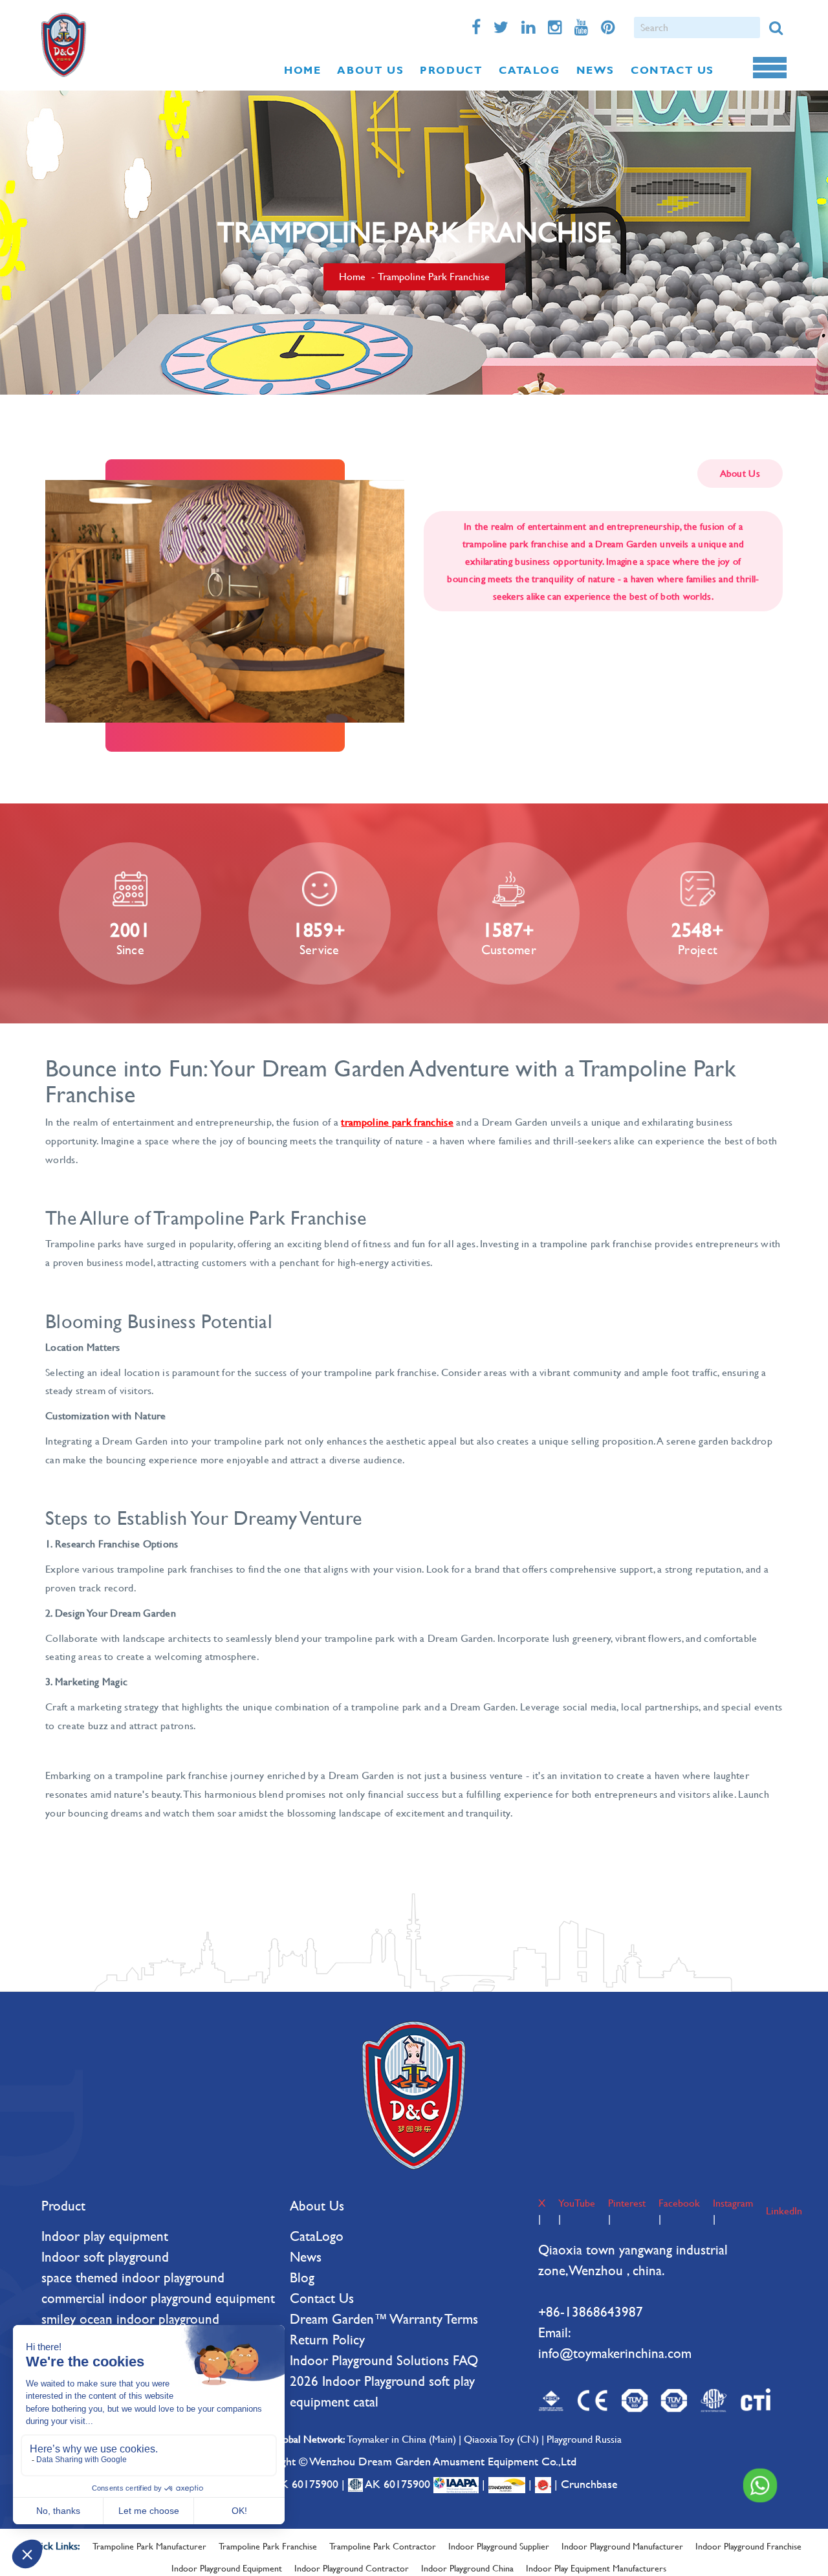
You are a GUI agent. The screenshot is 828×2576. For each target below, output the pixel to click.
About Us (317, 2206)
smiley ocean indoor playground (130, 2319)
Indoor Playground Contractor (352, 2568)
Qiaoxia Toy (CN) (501, 2439)
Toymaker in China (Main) (401, 2439)
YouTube (577, 2203)
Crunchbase (589, 2484)
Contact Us (322, 2298)
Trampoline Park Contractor (383, 2546)
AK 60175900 (305, 2484)
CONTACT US (672, 70)
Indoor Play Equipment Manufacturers (596, 2568)
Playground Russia (584, 2439)
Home (352, 277)
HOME (302, 70)
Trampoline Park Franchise (268, 2546)
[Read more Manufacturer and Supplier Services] (458, 2484)
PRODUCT (451, 70)
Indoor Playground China (467, 2568)
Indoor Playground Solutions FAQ (384, 2360)
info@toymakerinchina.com (615, 2353)
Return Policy (327, 2340)
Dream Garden (64, 45)
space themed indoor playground (133, 2277)
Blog (302, 2277)
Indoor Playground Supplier (499, 2546)
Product (63, 2206)
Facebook (679, 2203)
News (306, 2257)
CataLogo (317, 2236)
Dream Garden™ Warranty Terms (384, 2319)
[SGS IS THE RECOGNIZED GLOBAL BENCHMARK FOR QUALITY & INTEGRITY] (508, 2484)
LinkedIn (784, 2211)
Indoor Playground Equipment (227, 2568)
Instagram (733, 2203)
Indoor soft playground (105, 2257)
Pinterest (627, 2203)
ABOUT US (370, 70)
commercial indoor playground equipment (158, 2298)
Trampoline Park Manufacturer (149, 2546)
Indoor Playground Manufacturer (622, 2546)
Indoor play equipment (105, 2236)
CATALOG (529, 70)
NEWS (595, 70)
